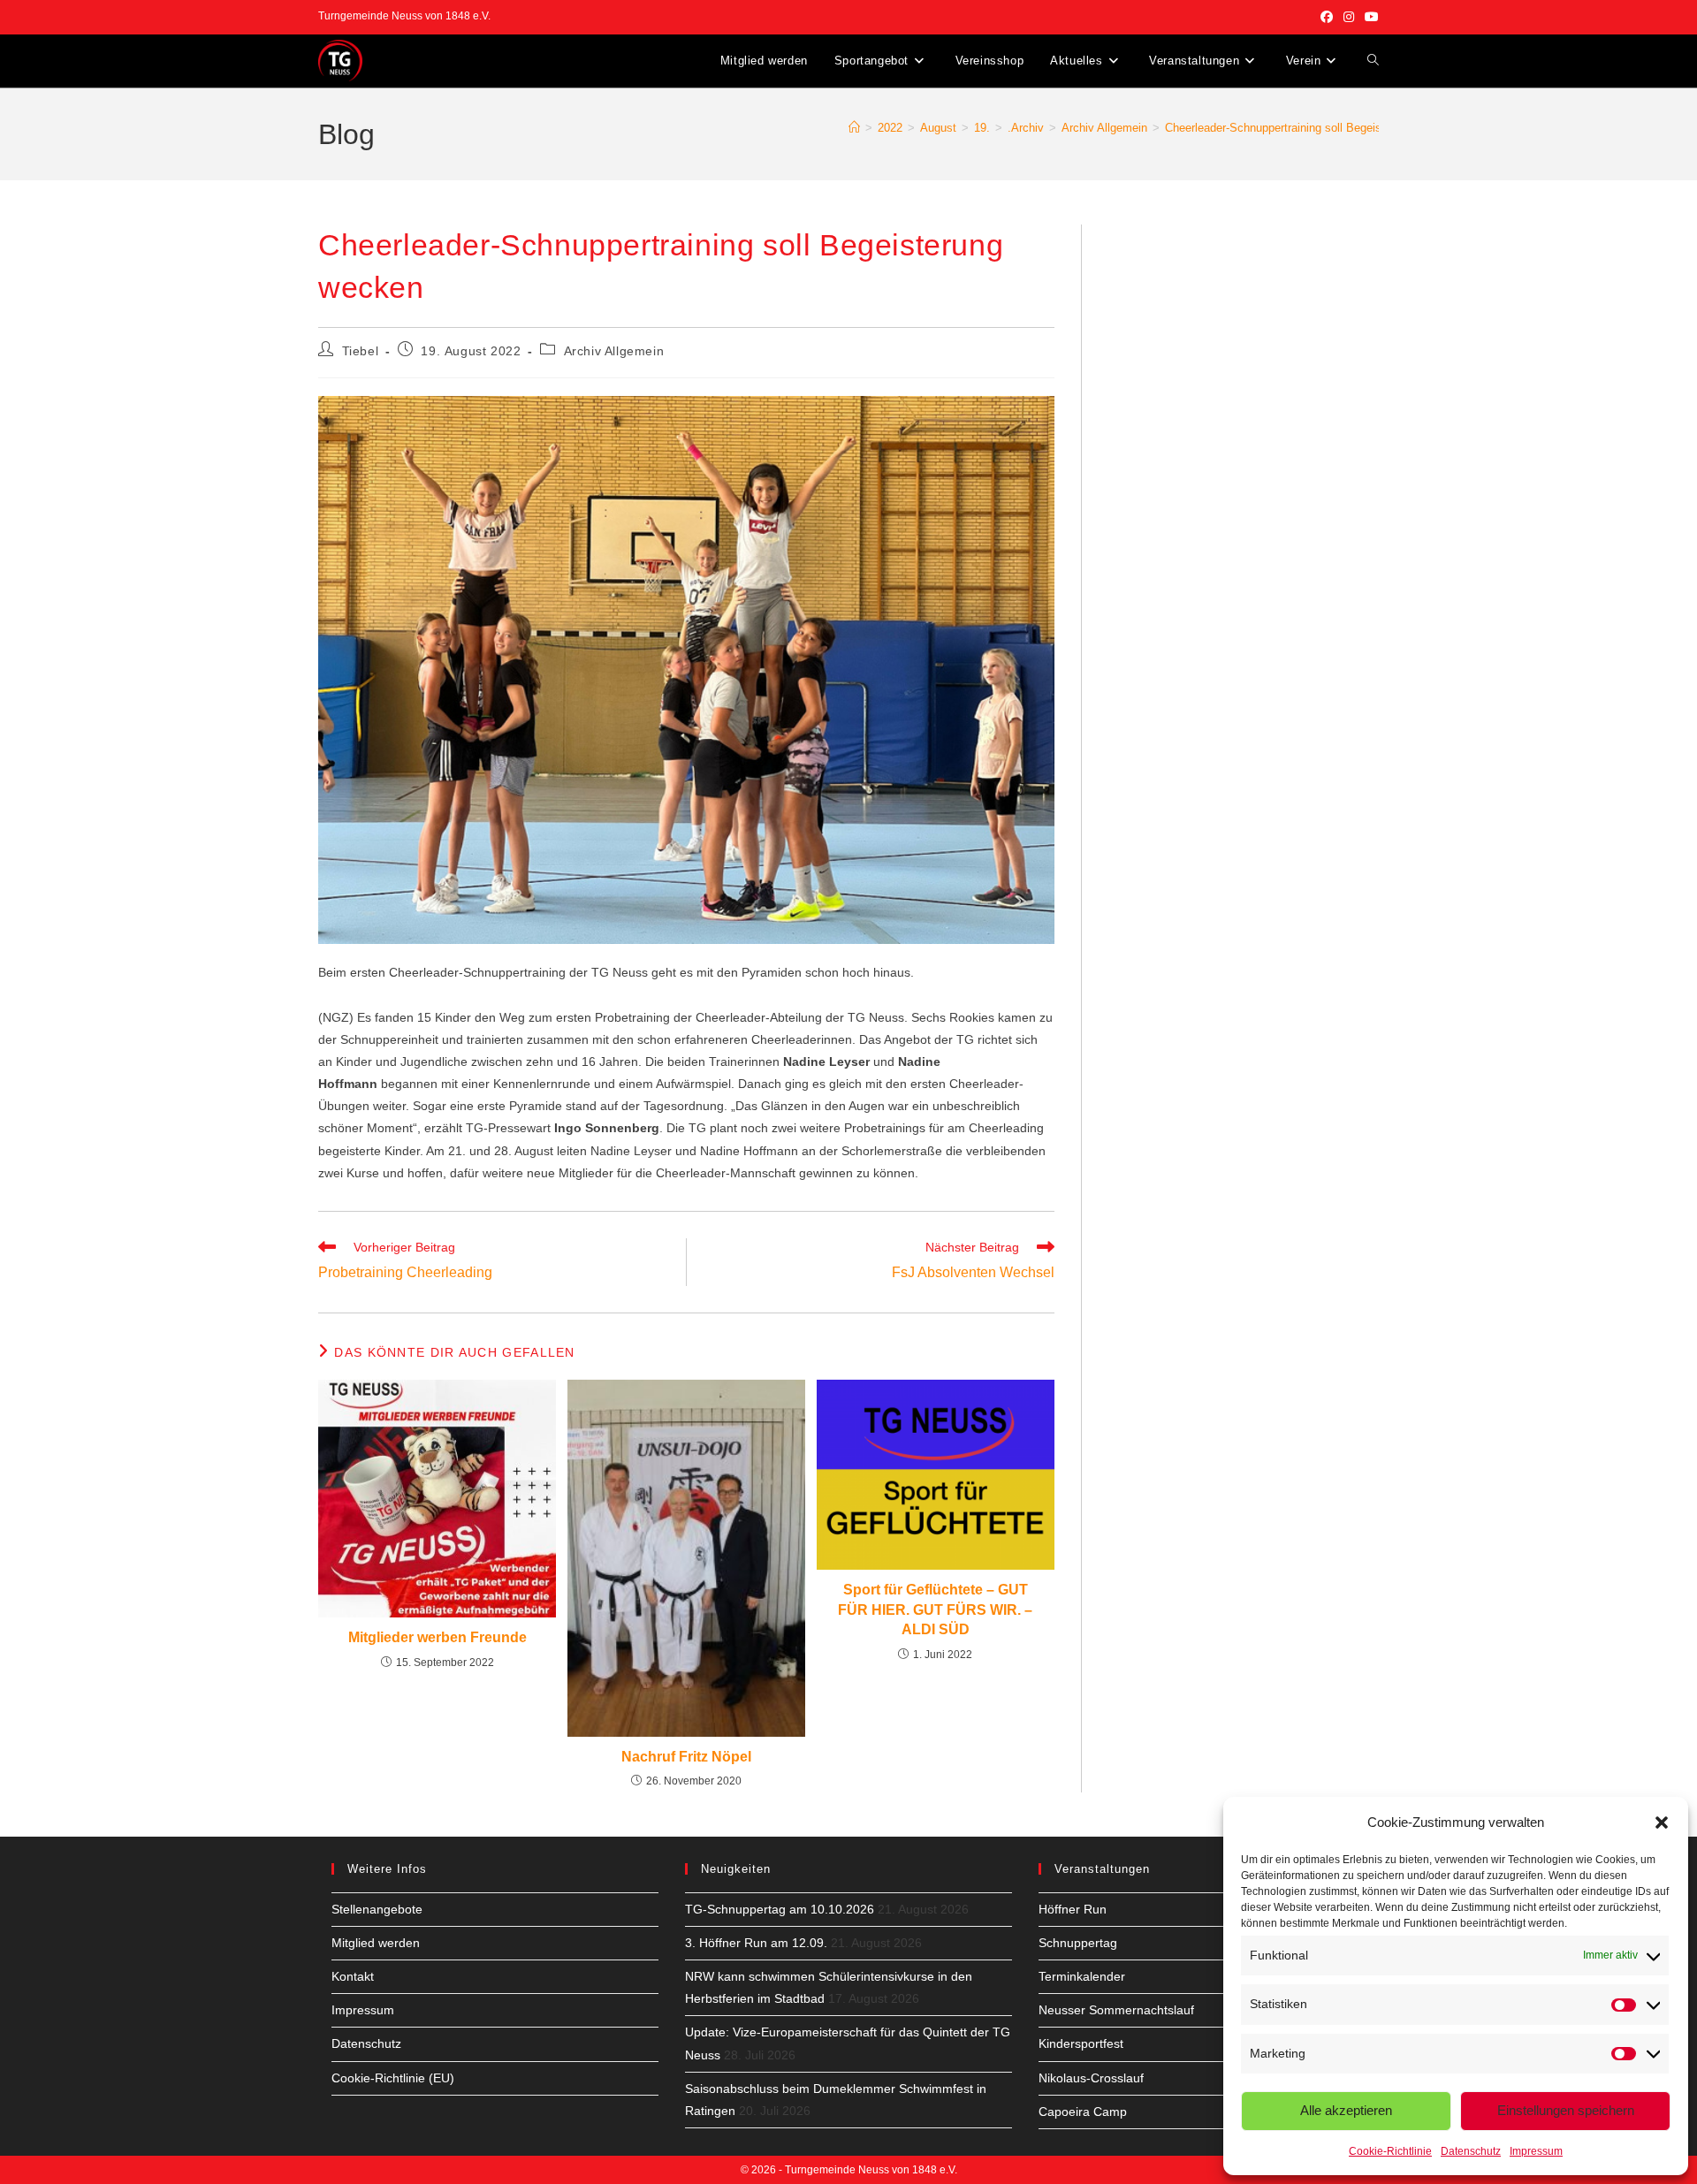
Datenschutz (1471, 2151)
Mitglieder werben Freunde (438, 1637)
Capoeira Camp (1083, 2112)
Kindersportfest (1081, 2043)
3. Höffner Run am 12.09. (756, 1943)
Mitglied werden (376, 1943)
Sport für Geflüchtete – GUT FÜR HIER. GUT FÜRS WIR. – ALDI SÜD (935, 1609)
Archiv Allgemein (614, 351)
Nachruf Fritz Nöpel (686, 1757)
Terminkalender (1082, 1976)
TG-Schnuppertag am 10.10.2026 (780, 1909)
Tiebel (361, 351)
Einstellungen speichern (1566, 2110)
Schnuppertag (1078, 1943)
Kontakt (353, 1976)
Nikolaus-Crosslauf (1091, 2078)
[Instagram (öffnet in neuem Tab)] (1349, 17)
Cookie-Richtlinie (1390, 2151)
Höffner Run (1073, 1909)
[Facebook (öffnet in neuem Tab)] (1327, 17)
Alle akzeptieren (1346, 2110)
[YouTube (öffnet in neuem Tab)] (1369, 17)
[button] (1662, 1823)
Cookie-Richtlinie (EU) (393, 2078)
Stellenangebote (377, 1909)
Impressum (1536, 2151)
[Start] (854, 128)
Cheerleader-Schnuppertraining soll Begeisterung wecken (1310, 128)
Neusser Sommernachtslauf (1116, 2010)
